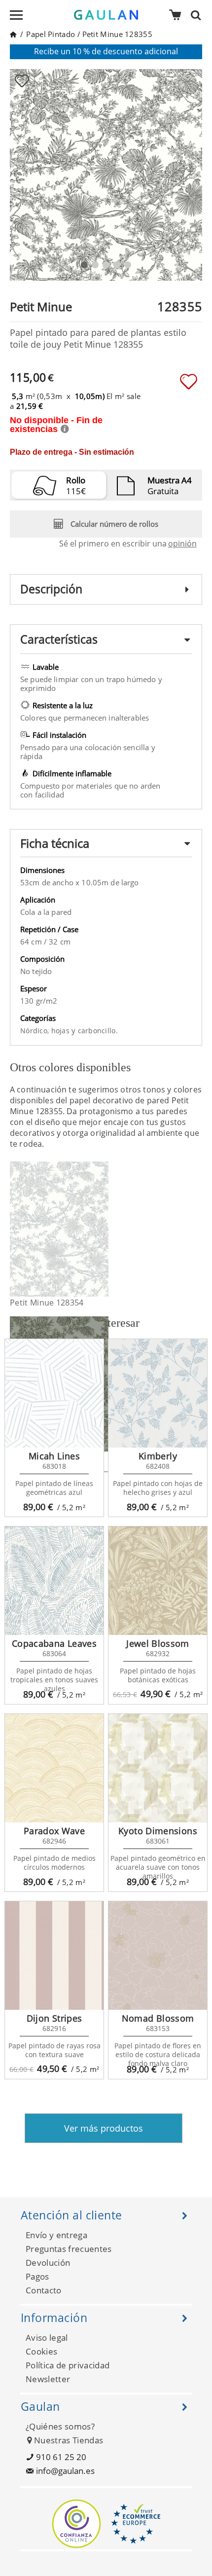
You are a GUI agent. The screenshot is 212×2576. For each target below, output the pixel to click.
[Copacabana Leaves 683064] (54, 1581)
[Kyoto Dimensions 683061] (158, 1768)
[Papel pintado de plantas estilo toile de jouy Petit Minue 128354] (102, 1229)
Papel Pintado (51, 34)
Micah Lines (54, 1456)
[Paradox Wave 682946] (54, 1768)
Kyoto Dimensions (158, 1831)
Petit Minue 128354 (47, 1303)
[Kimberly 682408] (158, 1393)
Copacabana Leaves (54, 1643)
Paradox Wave (54, 1831)
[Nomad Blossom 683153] (158, 1956)
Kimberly (158, 1456)
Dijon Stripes (54, 2018)
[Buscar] (199, 15)
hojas (62, 1031)
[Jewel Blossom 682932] (158, 1581)
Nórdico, (36, 1031)
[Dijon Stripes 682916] (54, 1956)
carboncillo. (98, 1031)
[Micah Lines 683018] (54, 1393)
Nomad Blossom (158, 2018)
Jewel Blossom (158, 1643)
